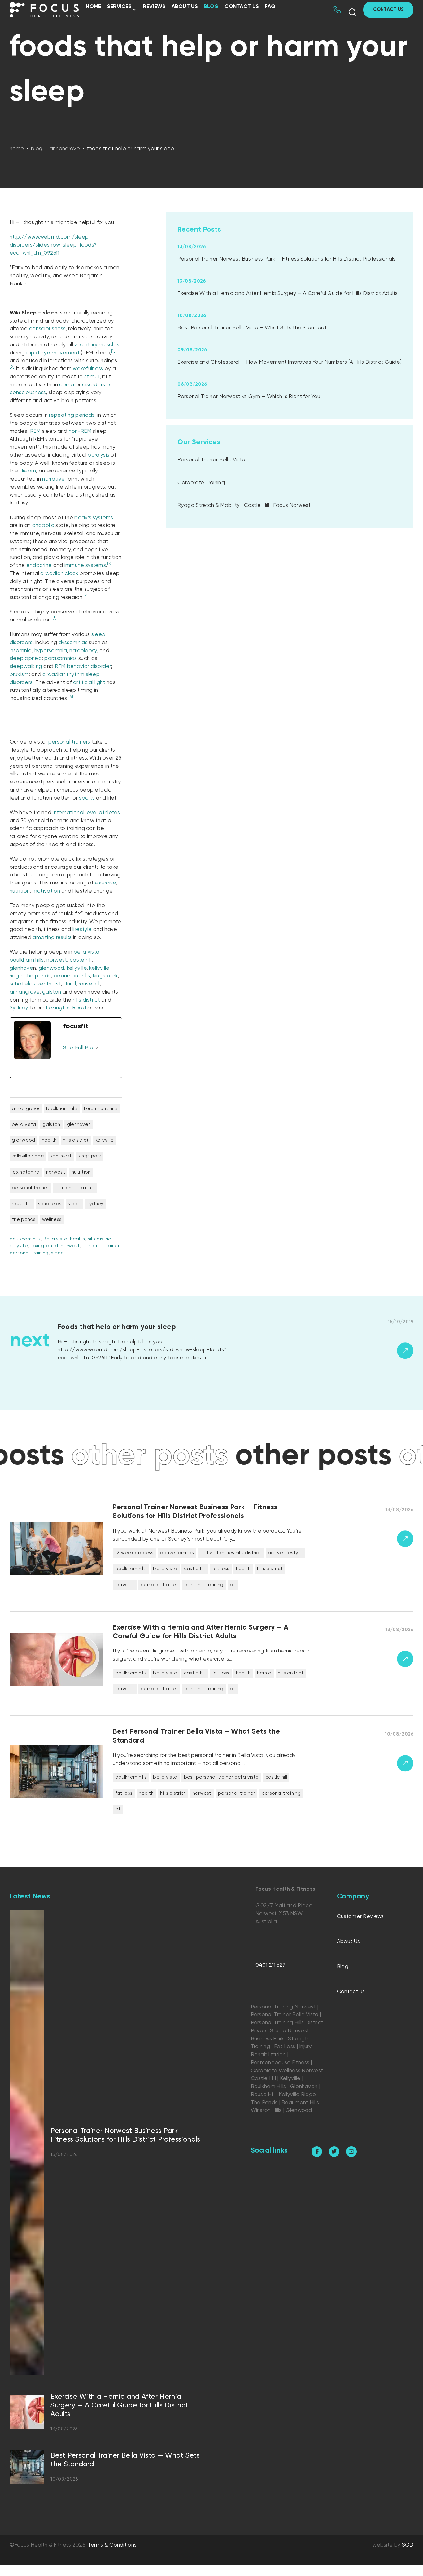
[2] (12, 367)
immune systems (85, 566)
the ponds (38, 976)
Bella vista (55, 1239)
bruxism (19, 675)
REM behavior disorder (83, 667)
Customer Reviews (360, 1917)
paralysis (98, 455)
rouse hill (89, 984)
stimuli (92, 377)
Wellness (52, 1220)
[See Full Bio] (97, 1048)
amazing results (52, 938)
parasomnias (61, 658)
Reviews (154, 7)
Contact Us (388, 9)
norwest (57, 960)
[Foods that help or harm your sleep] (235, 1351)
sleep (74, 1204)
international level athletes (86, 813)
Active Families (177, 1553)
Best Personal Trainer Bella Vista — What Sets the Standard (252, 328)
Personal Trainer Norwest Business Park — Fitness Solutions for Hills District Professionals (286, 259)
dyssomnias (73, 643)
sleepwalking (26, 667)
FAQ (270, 7)
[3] (109, 564)
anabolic (43, 526)
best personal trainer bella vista (221, 1777)
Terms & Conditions (112, 2545)
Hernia (264, 1673)
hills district (86, 1000)
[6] (71, 697)
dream (28, 471)
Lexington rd (26, 1172)
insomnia (21, 651)
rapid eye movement (53, 353)
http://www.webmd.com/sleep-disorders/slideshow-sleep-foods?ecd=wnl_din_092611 (53, 245)
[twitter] (334, 2152)
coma (67, 385)
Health (49, 1140)
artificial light (89, 683)
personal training (29, 1253)
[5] (55, 618)
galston (52, 992)
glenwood (51, 968)
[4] (86, 596)
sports (87, 798)
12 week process (134, 1553)
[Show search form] (352, 12)
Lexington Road (66, 1008)
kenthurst (49, 984)
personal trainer (101, 1246)
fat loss (221, 1569)
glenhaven (79, 1124)
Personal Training (75, 1188)
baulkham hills (27, 960)
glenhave (21, 968)
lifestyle (82, 930)
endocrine (39, 566)
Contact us (242, 7)
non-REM (80, 431)
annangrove (25, 992)
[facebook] (317, 2152)
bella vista (87, 952)
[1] (113, 351)
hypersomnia (51, 651)
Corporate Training (201, 483)
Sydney (19, 1008)
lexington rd (44, 1246)
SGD (408, 2545)
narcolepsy (83, 651)
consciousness (47, 329)
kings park (105, 976)
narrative (53, 479)
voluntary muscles (97, 345)
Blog (211, 7)
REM (35, 431)
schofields (22, 984)
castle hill (195, 1569)
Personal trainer (30, 1188)
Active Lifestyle (285, 1553)
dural (70, 984)
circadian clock (59, 574)
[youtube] (351, 2152)
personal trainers (69, 742)
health (77, 1239)
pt (233, 1585)
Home (93, 7)
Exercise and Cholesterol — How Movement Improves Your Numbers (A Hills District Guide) (290, 362)
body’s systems (94, 518)
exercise (105, 883)
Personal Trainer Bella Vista (211, 460)
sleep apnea (26, 658)
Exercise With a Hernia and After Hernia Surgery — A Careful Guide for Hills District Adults (288, 294)
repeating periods (72, 415)
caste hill (81, 960)
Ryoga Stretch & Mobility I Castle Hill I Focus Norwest (244, 505)
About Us (185, 7)
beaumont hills (72, 976)
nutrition (20, 891)
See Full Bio (78, 1048)
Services (119, 7)
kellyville (77, 968)
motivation (46, 891)
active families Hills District (231, 1553)
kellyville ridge (28, 1156)
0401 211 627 (270, 1965)
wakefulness (88, 369)
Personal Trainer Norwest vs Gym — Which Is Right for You (249, 397)
